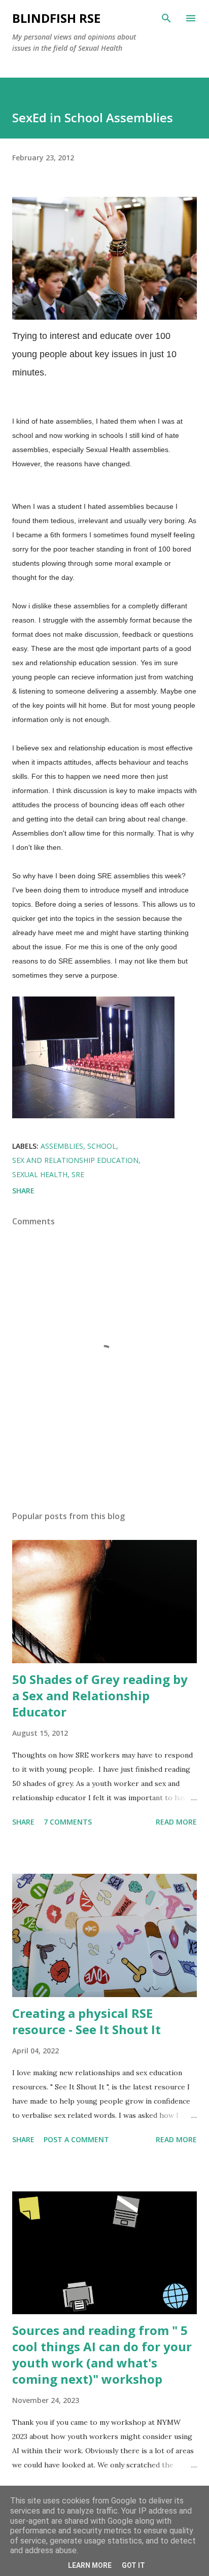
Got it (133, 2565)
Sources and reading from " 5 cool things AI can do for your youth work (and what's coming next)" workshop (102, 2355)
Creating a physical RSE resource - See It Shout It (86, 2021)
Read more (176, 1822)
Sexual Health (40, 1174)
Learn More (90, 2565)
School (102, 1146)
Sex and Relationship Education (75, 1160)
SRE (78, 1174)
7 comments (68, 1822)
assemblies (62, 1146)
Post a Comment (76, 2139)
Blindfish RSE (56, 18)
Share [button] (23, 1191)
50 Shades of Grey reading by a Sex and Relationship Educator (100, 1695)
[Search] (166, 18)
